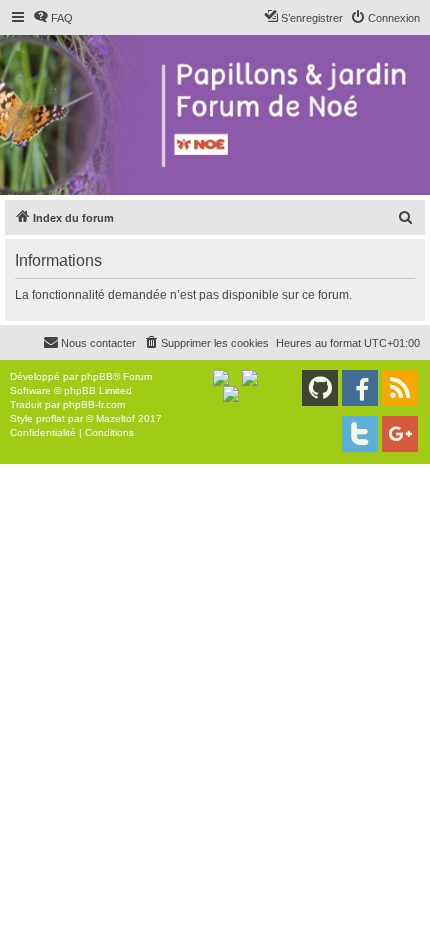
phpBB (97, 376)
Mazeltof (115, 418)
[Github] (320, 388)
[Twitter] (360, 434)
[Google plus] (400, 434)
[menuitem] (53, 18)
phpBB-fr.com (94, 404)
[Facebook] (360, 388)
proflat (50, 418)
